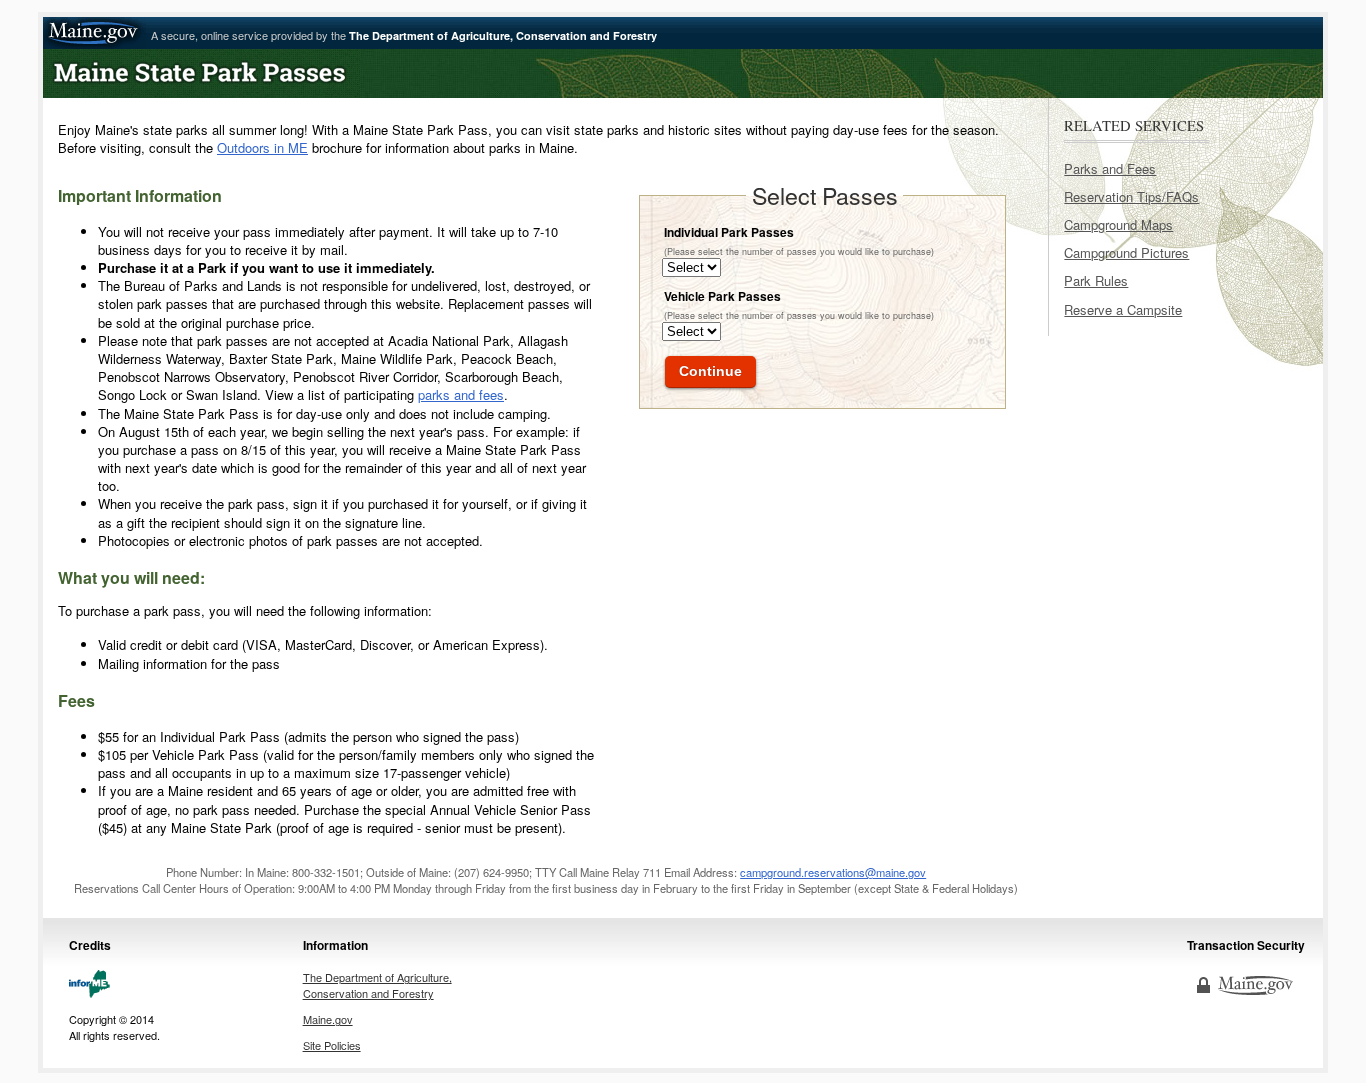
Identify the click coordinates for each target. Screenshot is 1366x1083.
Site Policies (332, 1045)
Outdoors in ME (262, 147)
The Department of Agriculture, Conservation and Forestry (377, 985)
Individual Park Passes (729, 232)
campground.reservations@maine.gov (833, 872)
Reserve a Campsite (1123, 309)
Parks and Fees (1110, 168)
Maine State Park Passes (303, 73)
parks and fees (461, 394)
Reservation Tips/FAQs (1131, 196)
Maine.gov (94, 33)
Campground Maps (1118, 224)
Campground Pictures (1126, 252)
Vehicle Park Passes (722, 296)
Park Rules (1096, 280)
